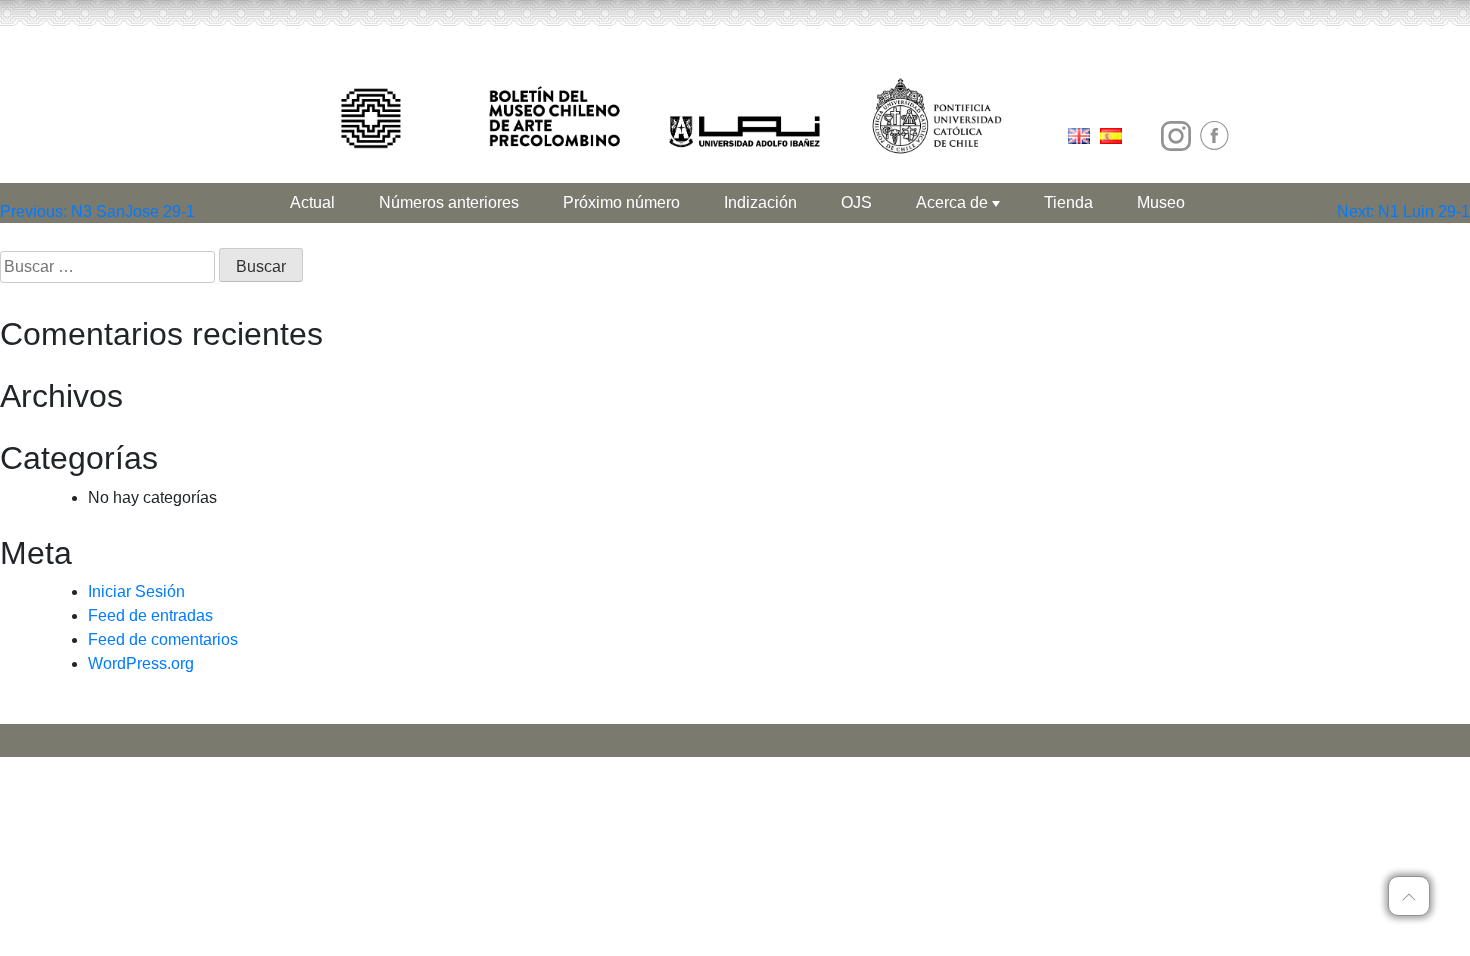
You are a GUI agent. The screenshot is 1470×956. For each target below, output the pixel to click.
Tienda (1068, 202)
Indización (760, 202)
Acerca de (954, 202)
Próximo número (621, 202)
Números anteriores (449, 202)
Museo (1161, 202)
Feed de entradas (150, 615)
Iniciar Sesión (136, 591)
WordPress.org (141, 663)
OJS (856, 202)
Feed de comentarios (163, 639)
